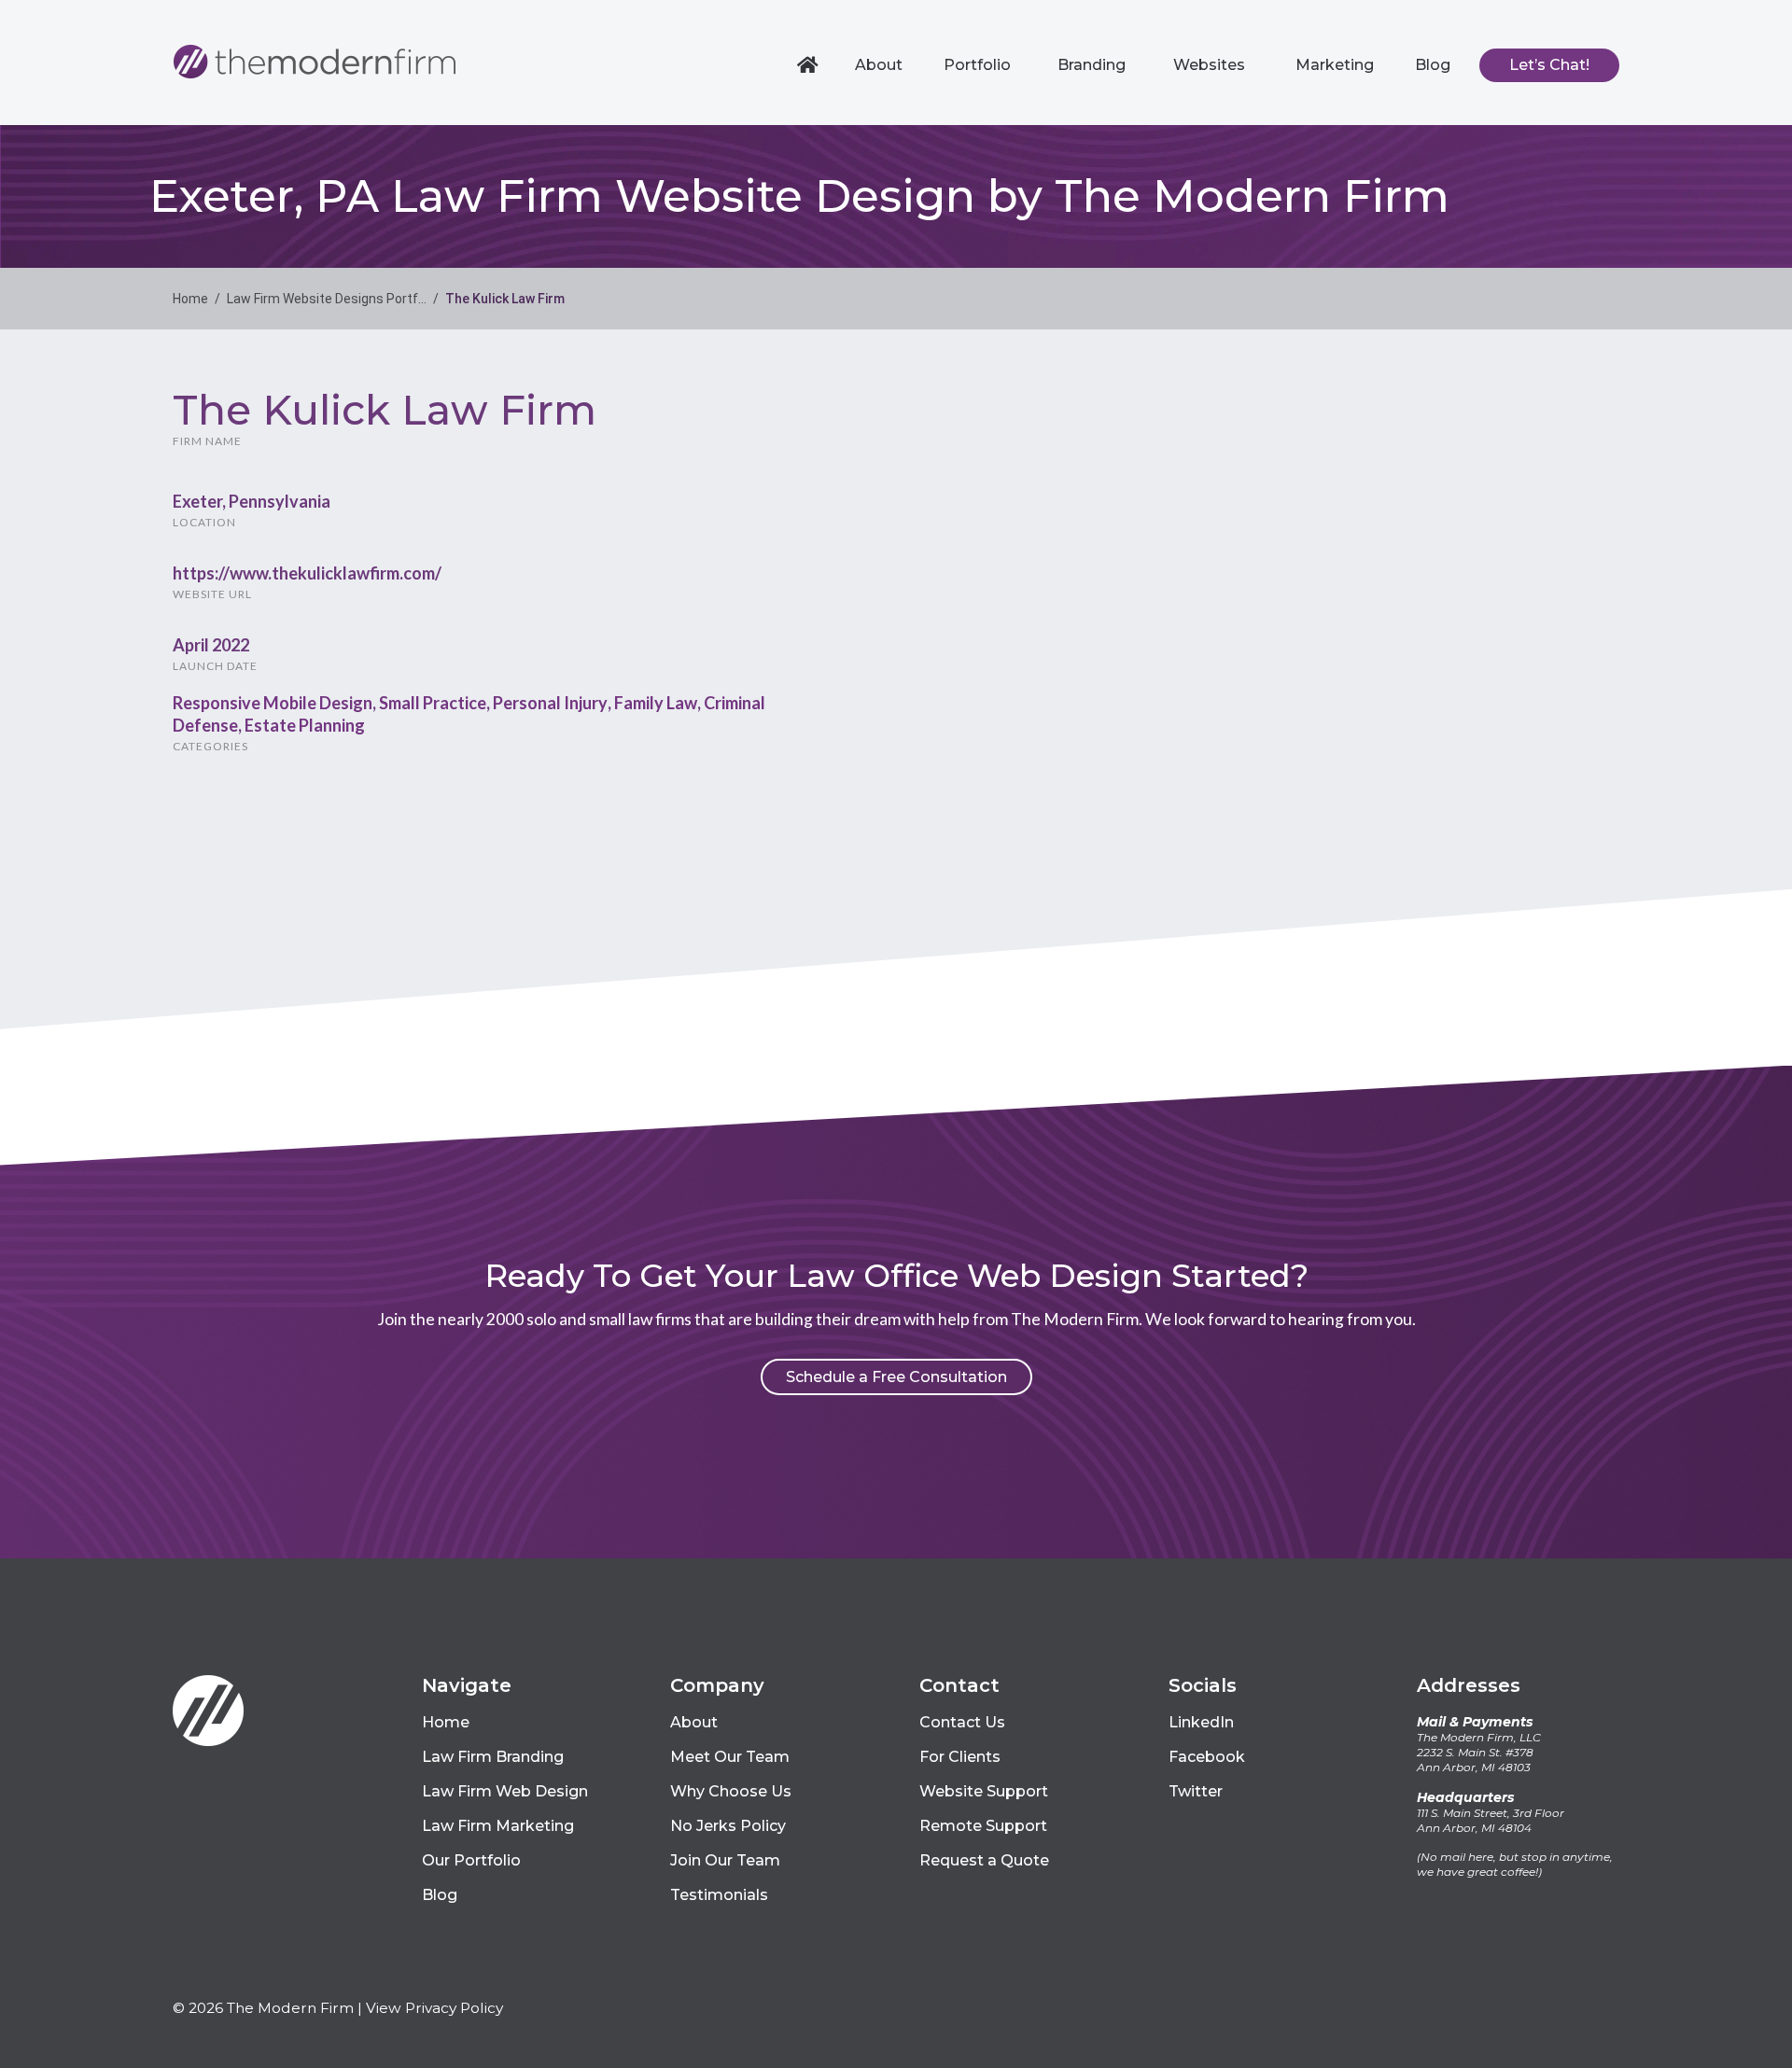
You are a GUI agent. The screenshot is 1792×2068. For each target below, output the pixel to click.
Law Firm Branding (493, 1757)
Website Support (984, 1791)
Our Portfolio (471, 1860)
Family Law (656, 703)
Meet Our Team (730, 1757)
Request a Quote (984, 1860)
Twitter (1196, 1791)
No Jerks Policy (728, 1826)
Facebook (1207, 1757)
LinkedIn (1201, 1722)
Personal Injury (550, 703)
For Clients (960, 1757)
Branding (1092, 65)
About (879, 65)
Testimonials (719, 1895)
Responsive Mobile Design (273, 703)
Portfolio (977, 65)
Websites (1209, 65)
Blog (1433, 65)
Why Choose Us (731, 1791)
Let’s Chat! (1549, 65)
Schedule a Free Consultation (896, 1377)
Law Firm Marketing (498, 1826)
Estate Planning (305, 725)
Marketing (1335, 65)
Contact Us (962, 1722)
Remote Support (983, 1826)
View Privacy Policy (434, 2008)
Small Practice (433, 703)
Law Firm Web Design (505, 1791)
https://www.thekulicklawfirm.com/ (307, 573)
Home (810, 65)
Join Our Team (725, 1860)
